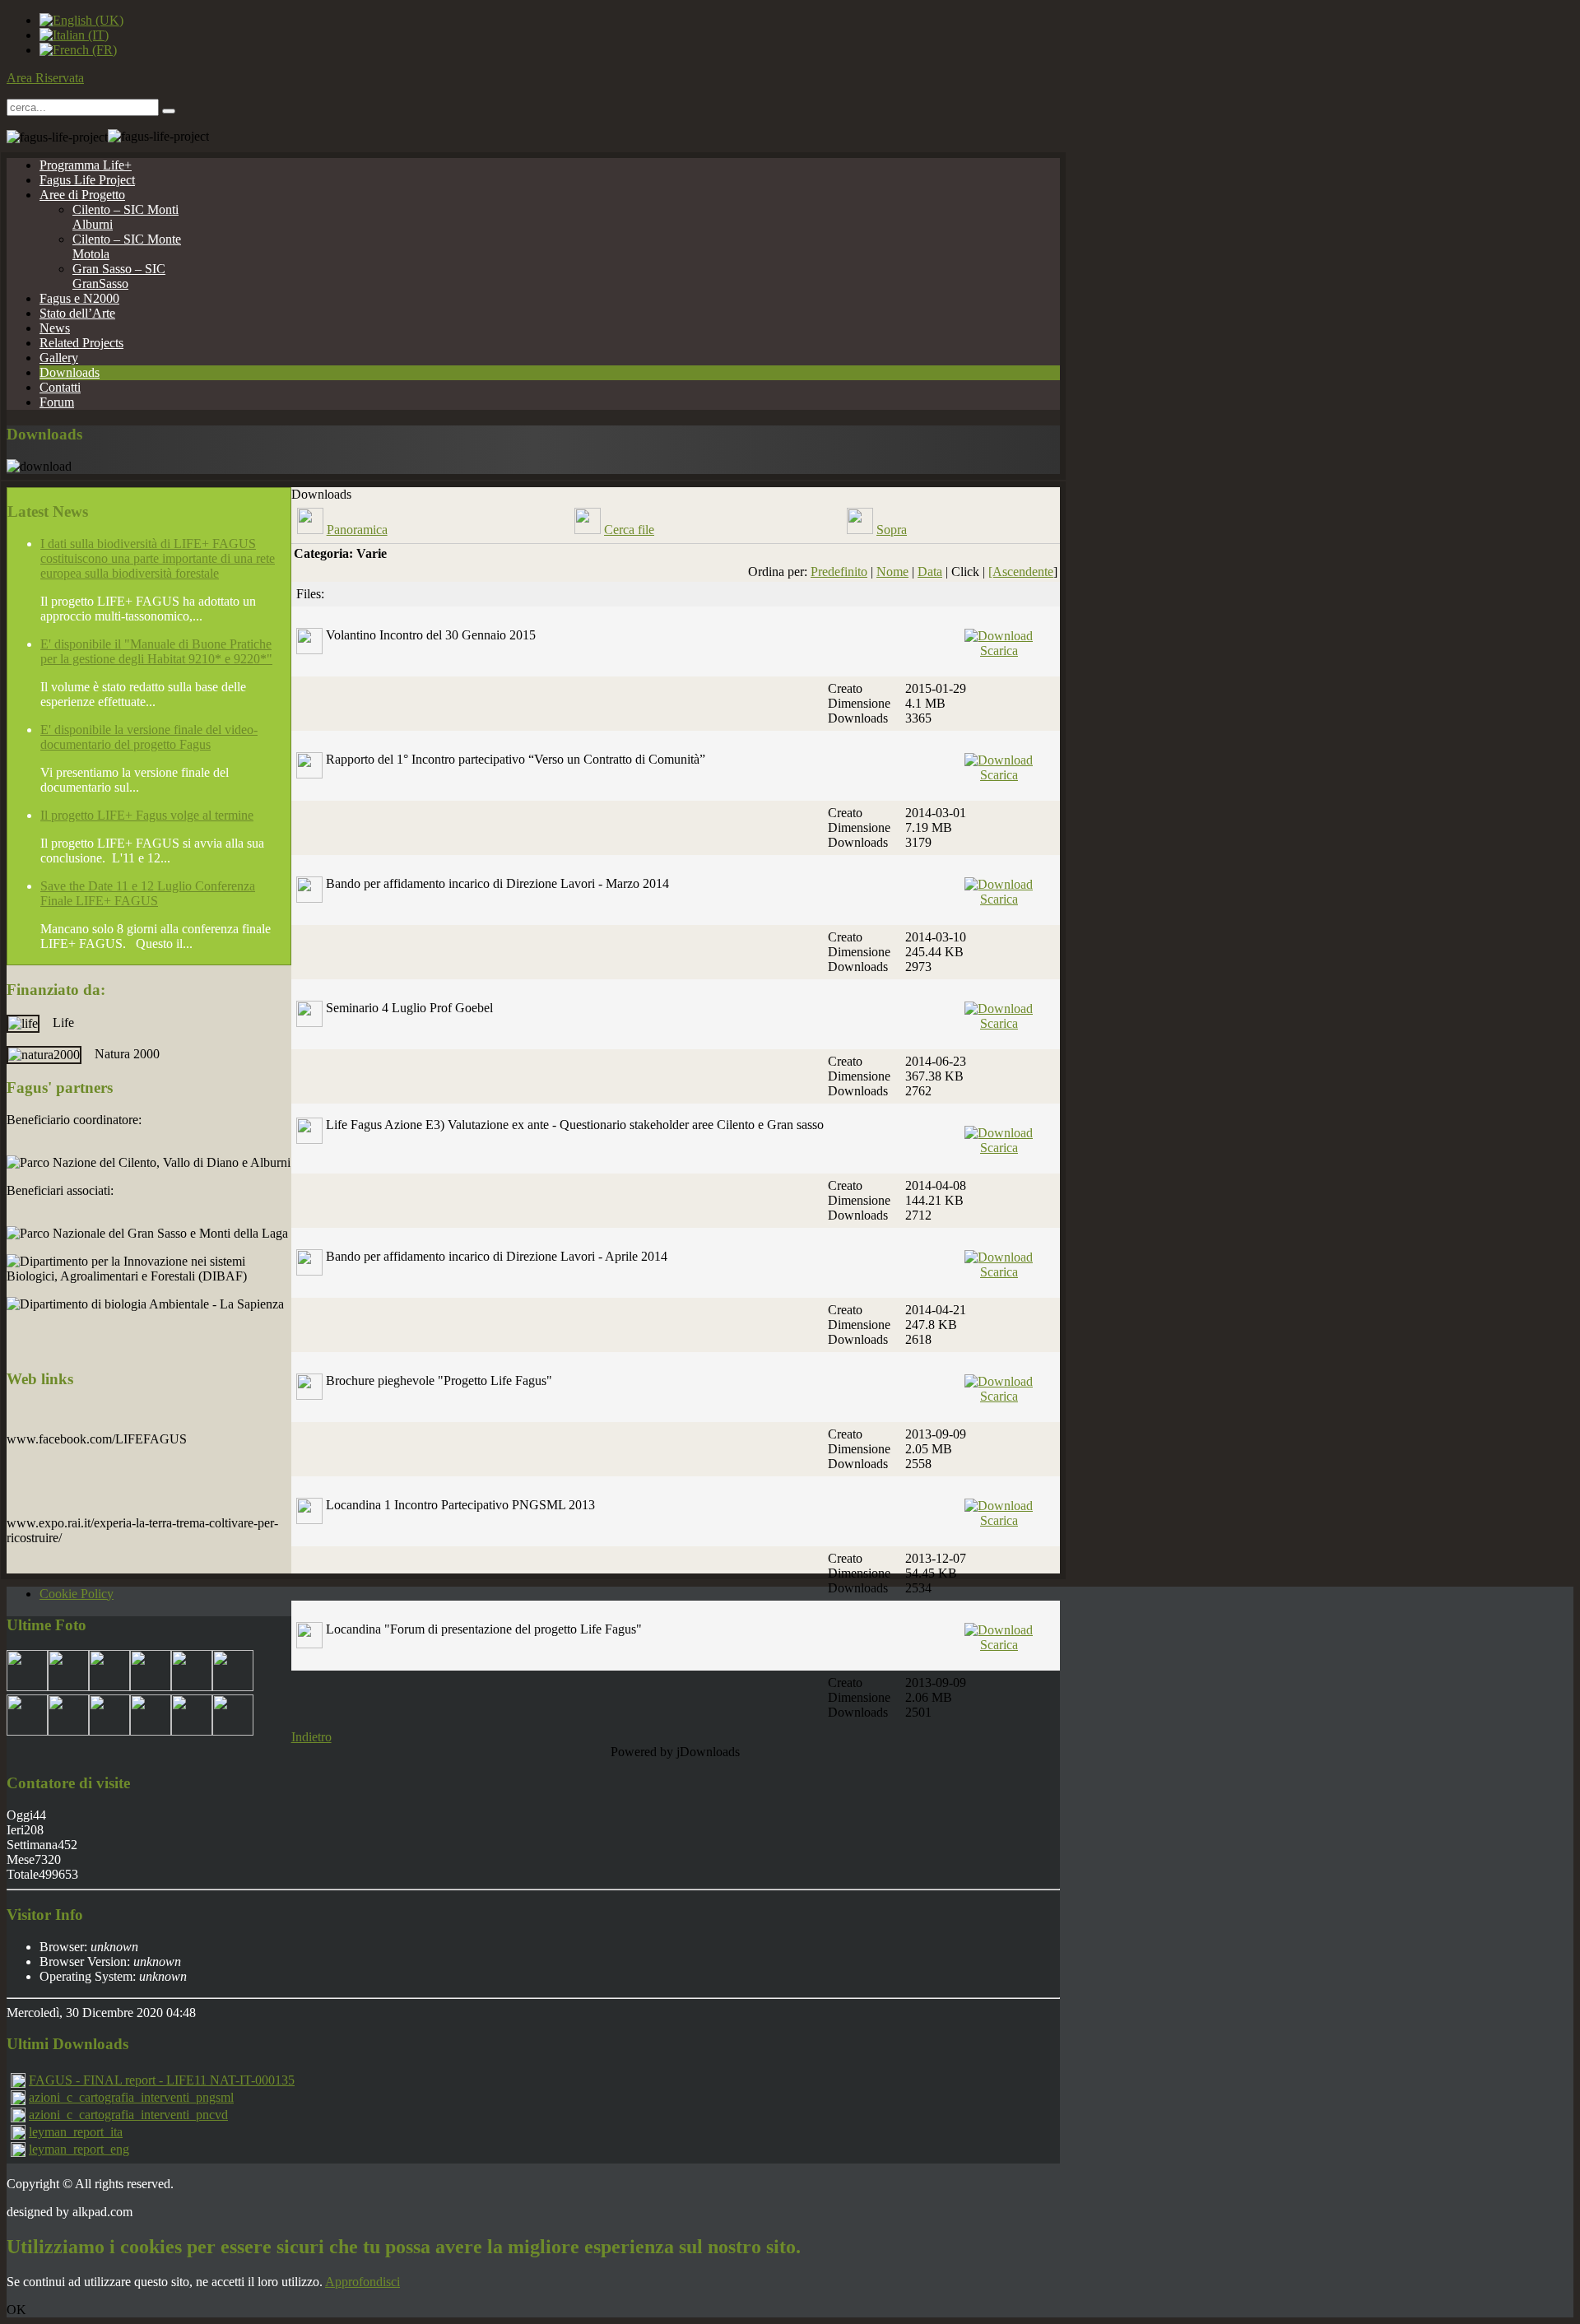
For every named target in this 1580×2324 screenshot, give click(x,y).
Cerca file (629, 530)
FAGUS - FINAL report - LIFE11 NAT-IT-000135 (162, 2080)
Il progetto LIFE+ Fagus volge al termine (147, 815)
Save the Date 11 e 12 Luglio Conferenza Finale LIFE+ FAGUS (148, 893)
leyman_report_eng (79, 2149)
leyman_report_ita (76, 2132)
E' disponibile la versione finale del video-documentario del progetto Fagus (149, 737)
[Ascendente (1021, 572)
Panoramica (357, 530)
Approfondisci (362, 2282)
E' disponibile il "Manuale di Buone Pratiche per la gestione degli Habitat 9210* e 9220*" (156, 651)
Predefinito (839, 572)
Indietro (311, 1737)
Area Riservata (45, 78)
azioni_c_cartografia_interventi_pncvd (128, 2115)
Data (930, 572)
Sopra (892, 530)
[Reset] (169, 111)
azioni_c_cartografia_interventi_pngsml (131, 2097)
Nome (892, 572)
